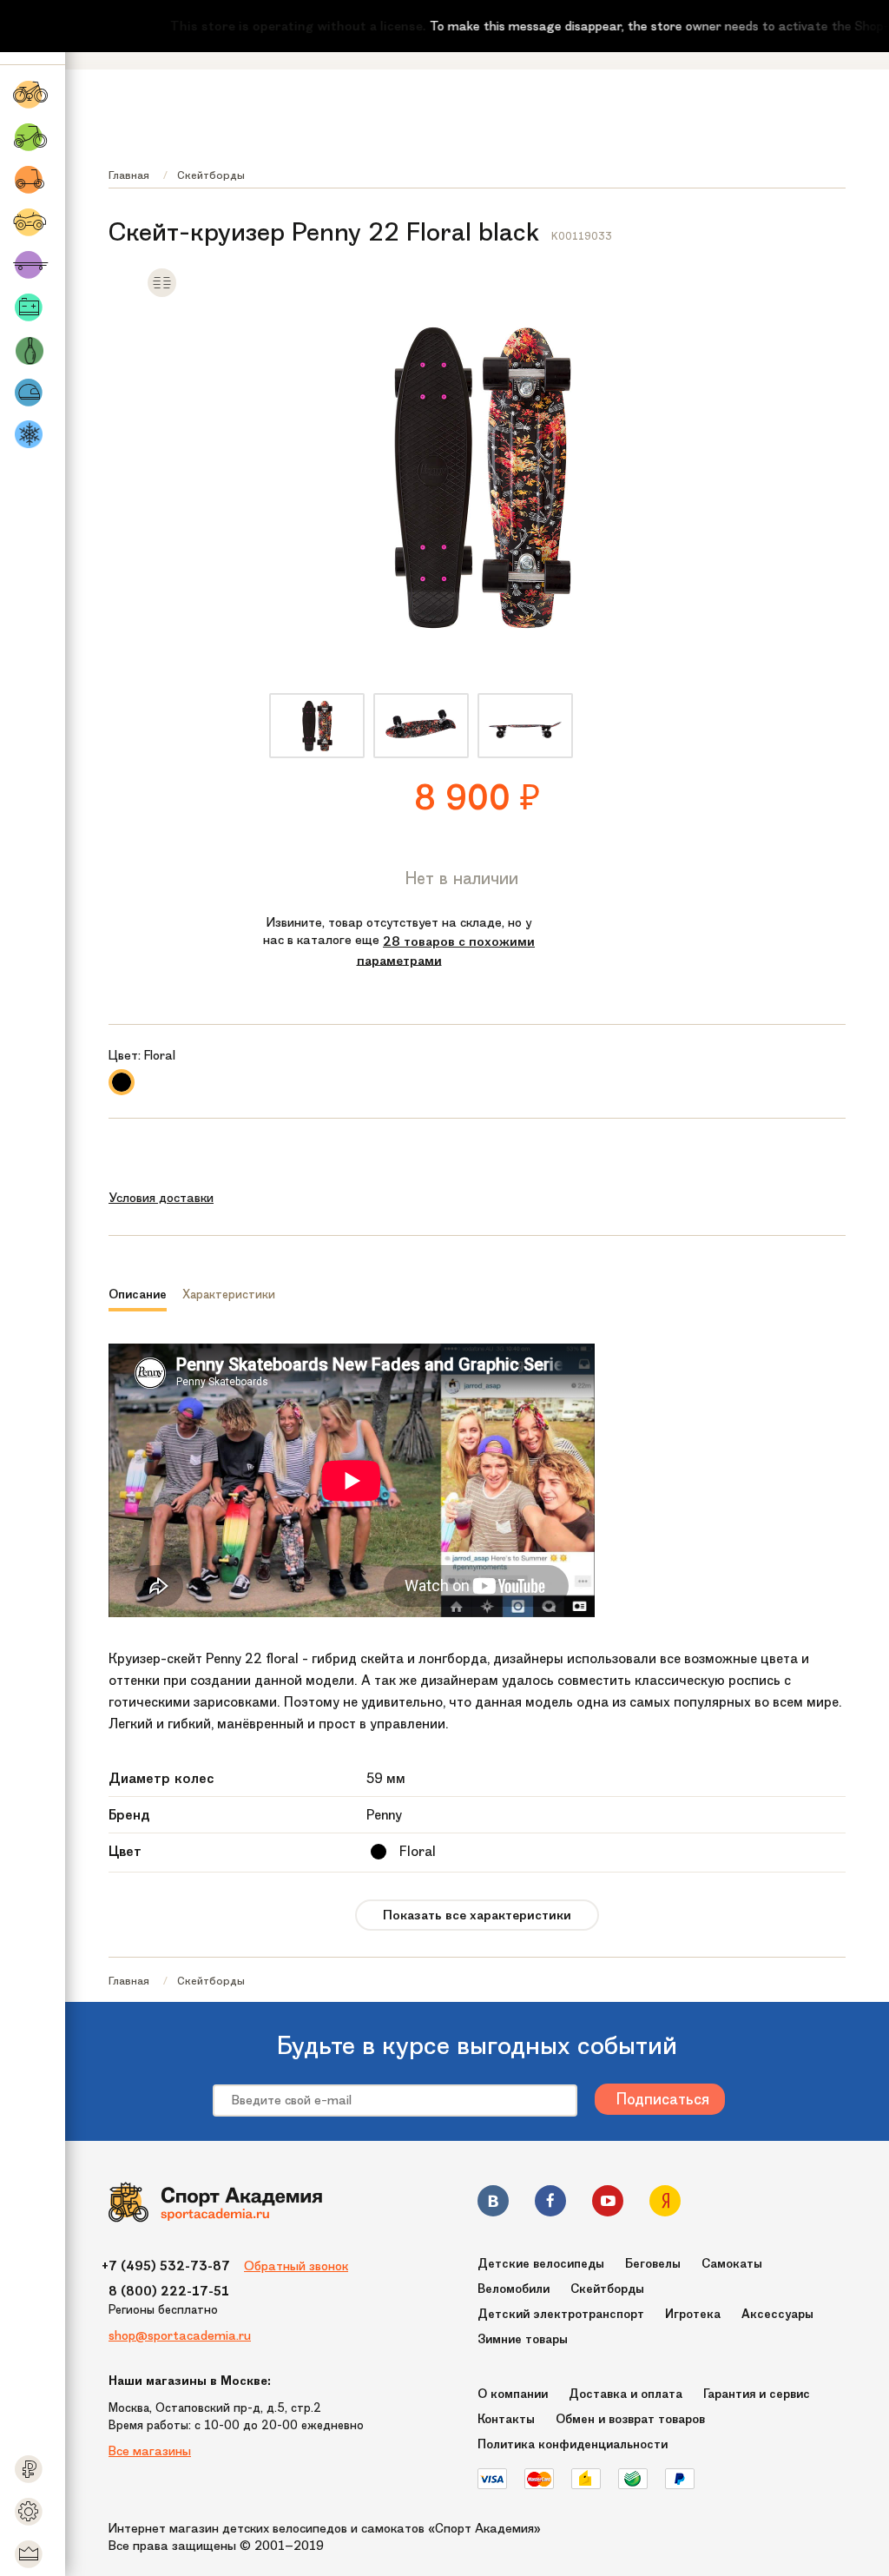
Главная (129, 175)
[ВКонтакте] (493, 2204)
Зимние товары (523, 2339)
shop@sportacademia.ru (180, 2335)
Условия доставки (161, 1198)
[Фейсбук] (550, 2204)
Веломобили (514, 2289)
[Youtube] (608, 2204)
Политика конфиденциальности (573, 2444)
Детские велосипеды (541, 2264)
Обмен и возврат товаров (630, 2419)
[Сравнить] (162, 294)
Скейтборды (211, 175)
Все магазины (150, 2451)
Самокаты (732, 2264)
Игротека (693, 2314)
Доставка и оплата (626, 2394)
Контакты (506, 2419)
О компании (513, 2394)
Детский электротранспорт (561, 2314)
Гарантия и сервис (757, 2394)
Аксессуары (777, 2314)
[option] (317, 726)
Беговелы (653, 2264)
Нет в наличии (462, 878)
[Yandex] (665, 2204)
